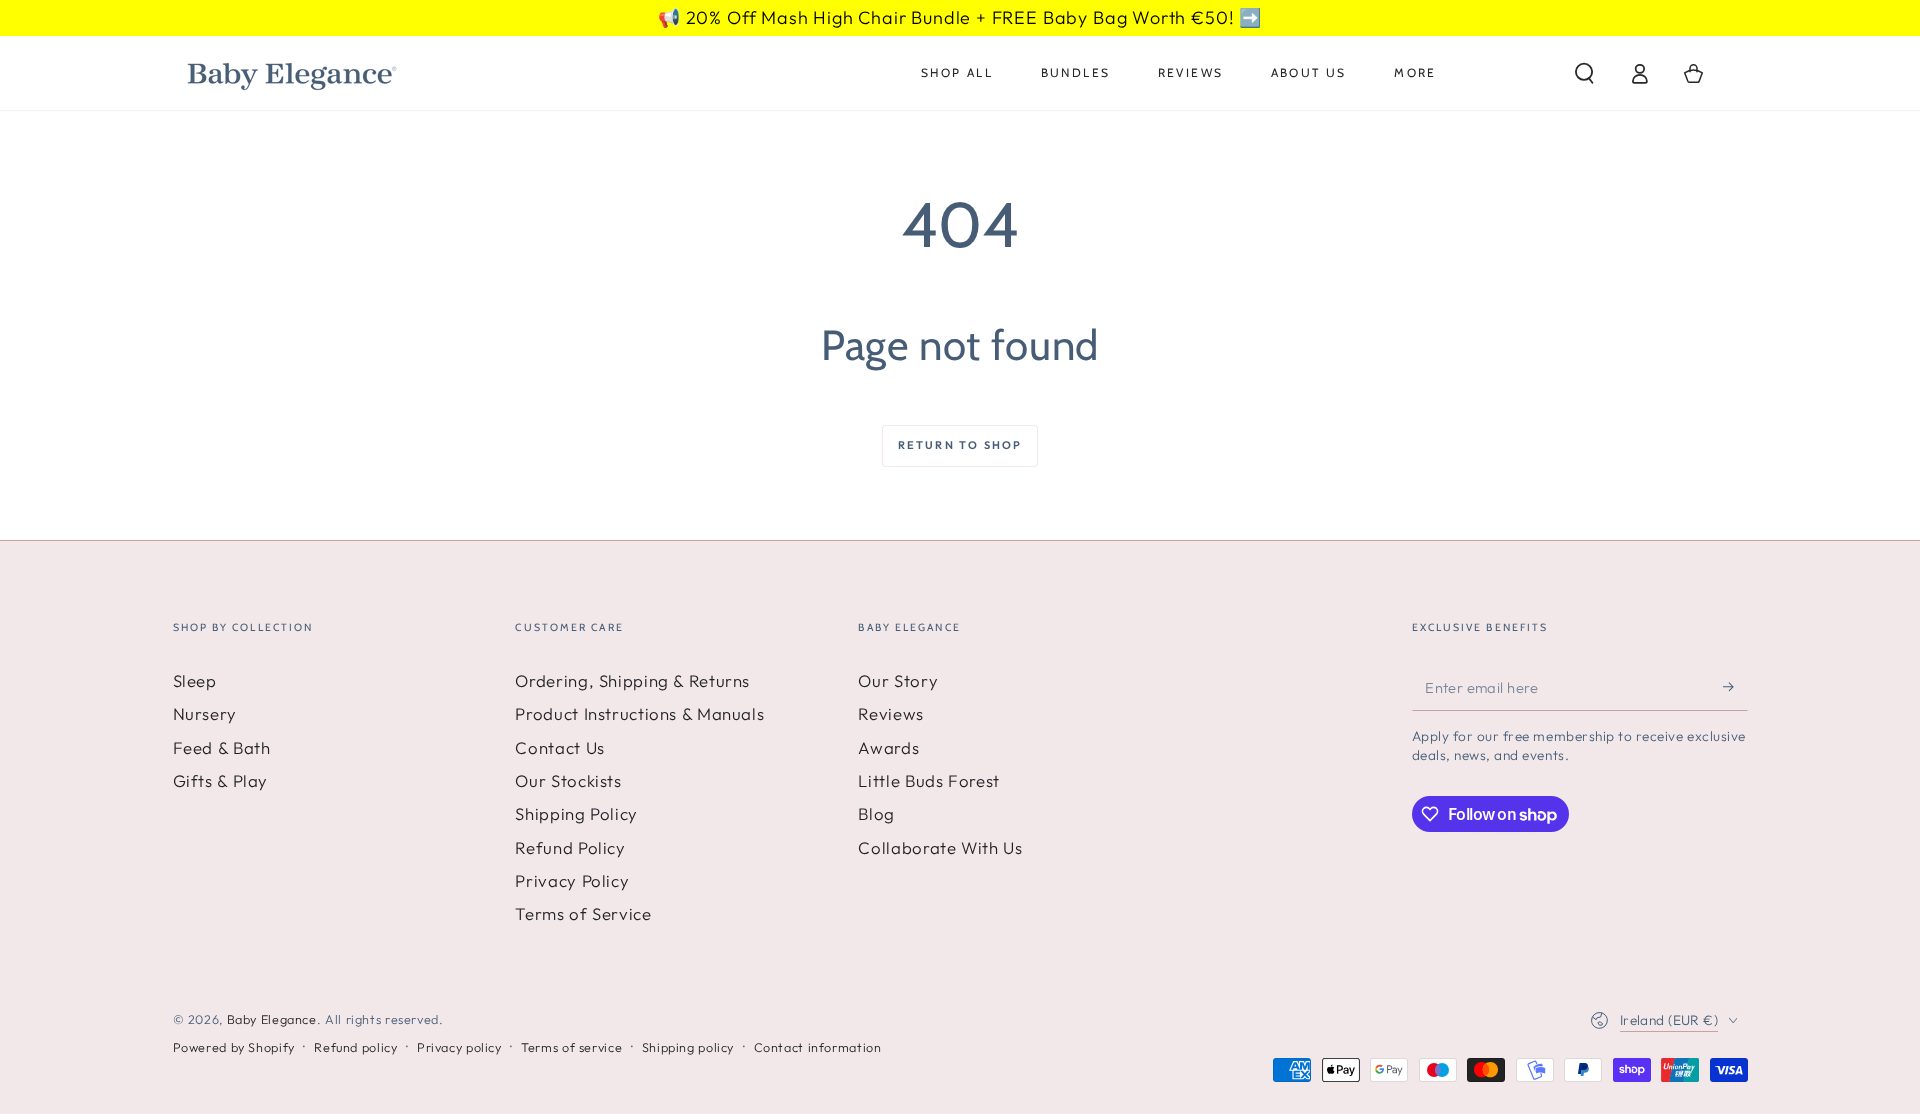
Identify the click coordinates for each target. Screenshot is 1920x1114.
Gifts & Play (221, 780)
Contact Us (559, 747)
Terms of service (571, 1047)
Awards (888, 747)
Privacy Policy (572, 880)
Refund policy (355, 1047)
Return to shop (960, 445)
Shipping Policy (576, 813)
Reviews (890, 713)
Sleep (195, 680)
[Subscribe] (1735, 687)
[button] (1584, 73)
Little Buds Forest (928, 780)
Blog (876, 813)
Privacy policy (459, 1047)
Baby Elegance (272, 1019)
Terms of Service (583, 913)
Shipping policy (688, 1047)
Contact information (818, 1047)
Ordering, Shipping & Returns (632, 680)
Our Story (898, 680)
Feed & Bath (222, 747)
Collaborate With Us (940, 847)
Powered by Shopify (234, 1047)
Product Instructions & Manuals (639, 713)
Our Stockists (568, 780)
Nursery (205, 713)
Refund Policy (570, 847)
